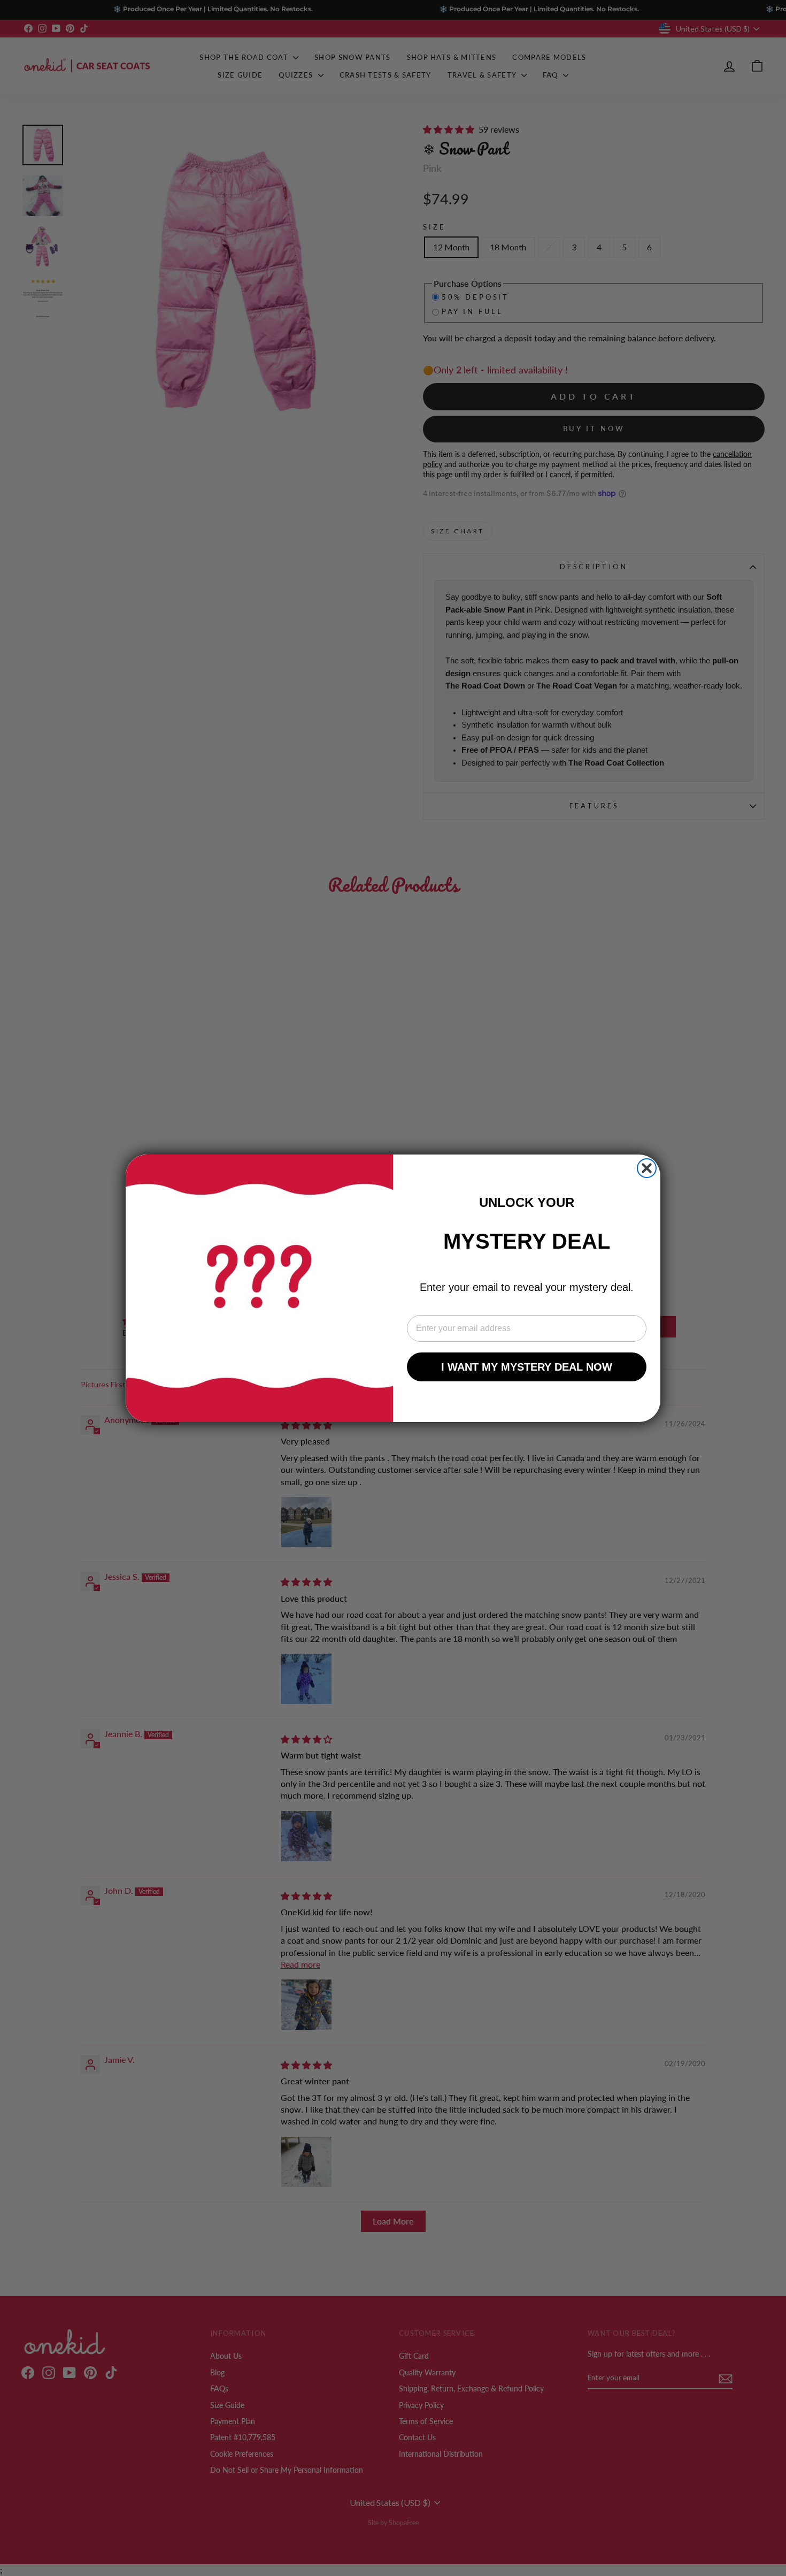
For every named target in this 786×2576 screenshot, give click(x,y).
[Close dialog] (647, 1168)
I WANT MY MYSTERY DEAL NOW (527, 1367)
